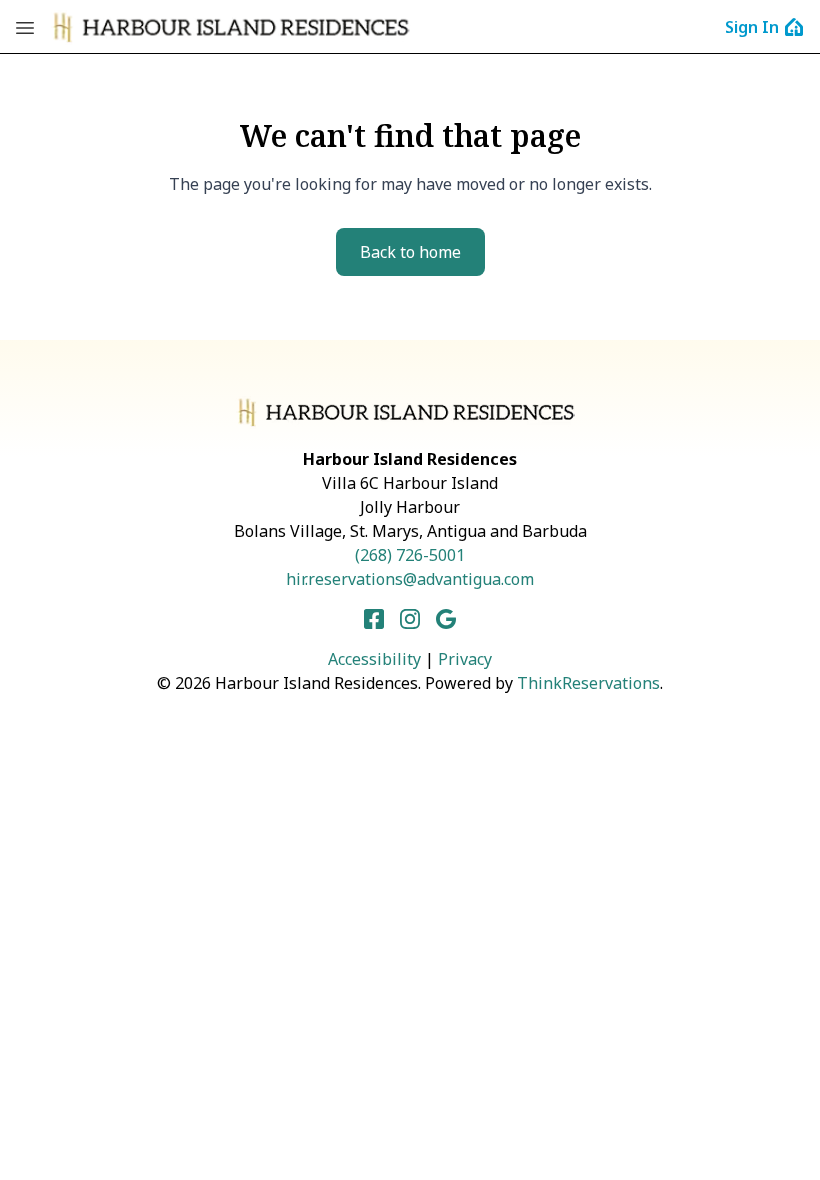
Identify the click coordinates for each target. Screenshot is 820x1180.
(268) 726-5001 (410, 555)
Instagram (410, 619)
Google (446, 619)
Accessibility (374, 659)
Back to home (410, 252)
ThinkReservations (588, 683)
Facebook (374, 619)
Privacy (465, 659)
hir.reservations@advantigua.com (410, 579)
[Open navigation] (25, 27)
